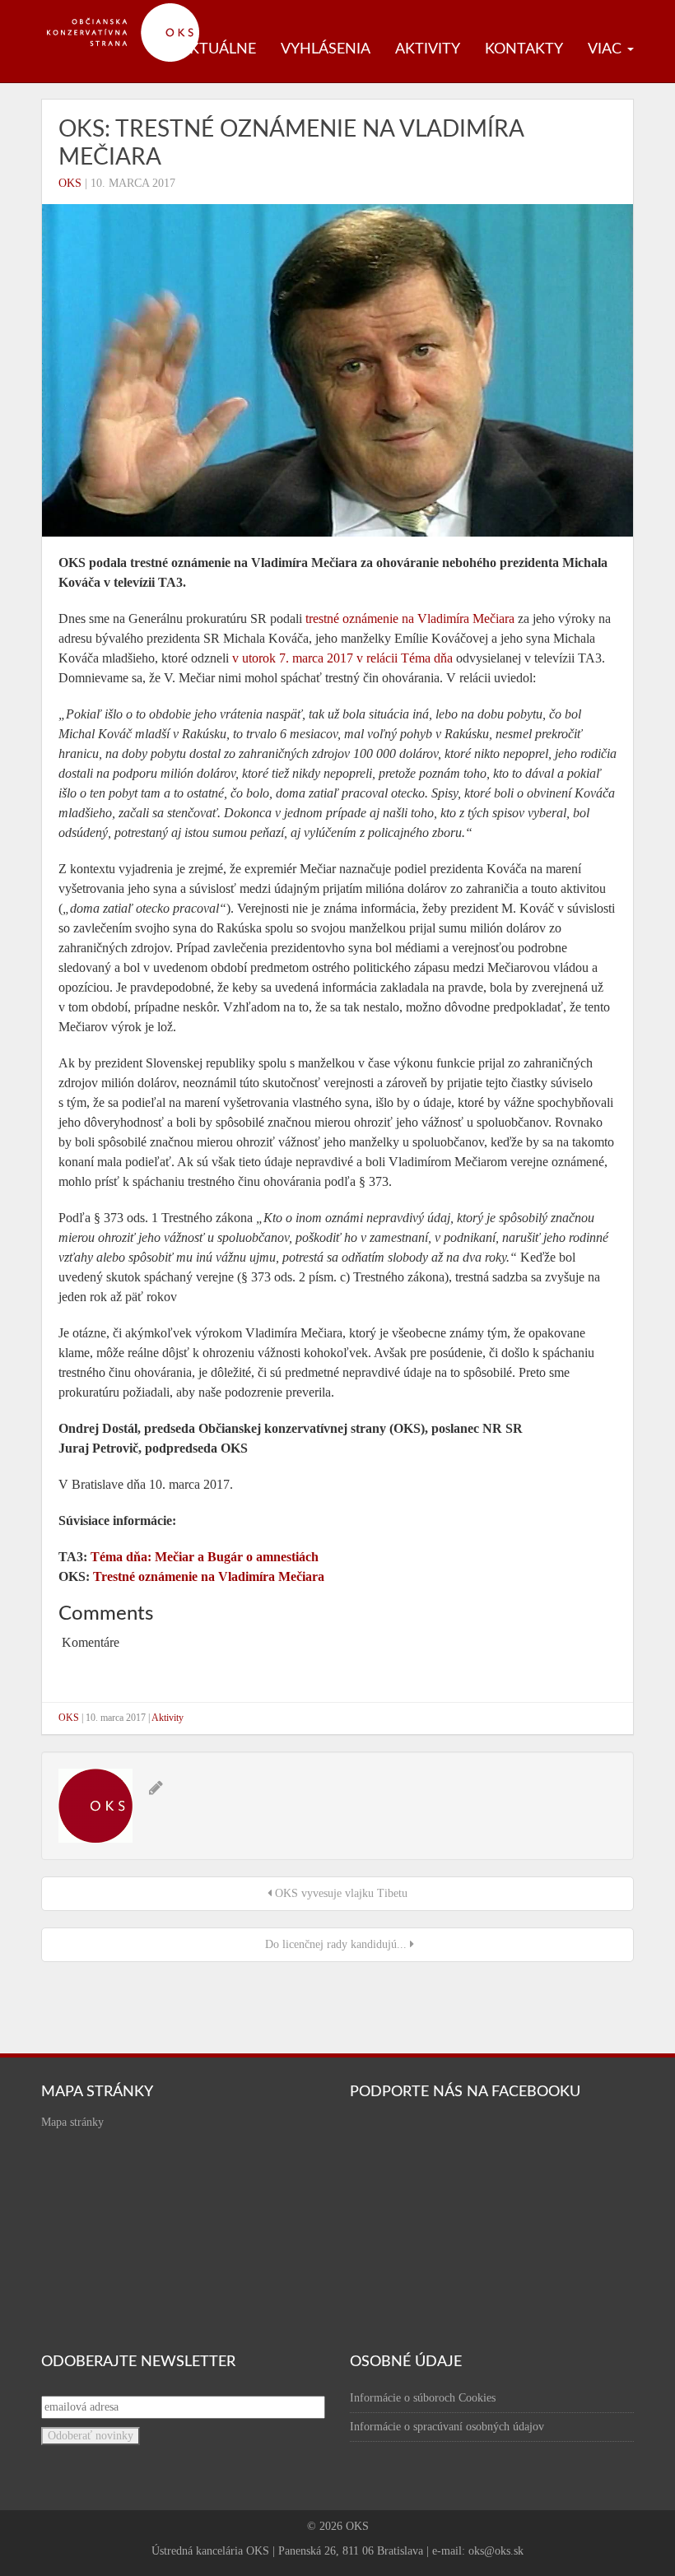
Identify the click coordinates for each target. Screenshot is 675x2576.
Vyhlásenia (326, 49)
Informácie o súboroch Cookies (423, 2398)
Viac (607, 49)
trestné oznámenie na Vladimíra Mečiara (410, 618)
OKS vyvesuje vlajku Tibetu (340, 1893)
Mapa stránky (72, 2122)
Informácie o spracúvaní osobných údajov (447, 2427)
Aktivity (428, 49)
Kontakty (524, 49)
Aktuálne (218, 49)
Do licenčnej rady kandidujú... (336, 1944)
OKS (70, 183)
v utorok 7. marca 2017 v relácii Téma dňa (342, 658)
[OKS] (132, 8)
